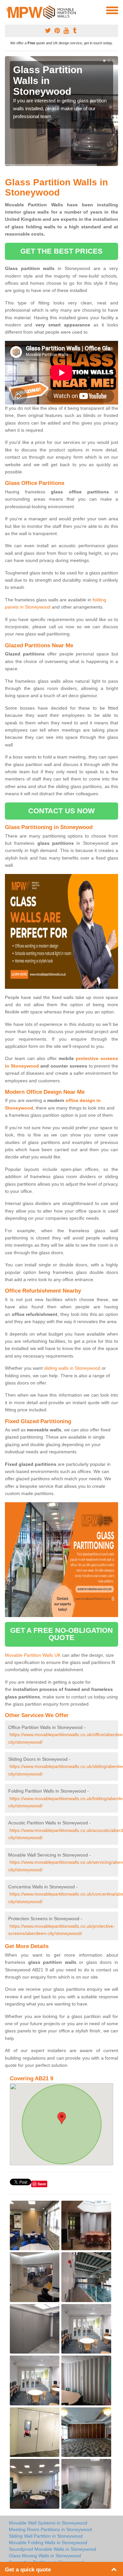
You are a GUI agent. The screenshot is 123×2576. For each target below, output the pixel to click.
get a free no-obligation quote (61, 1634)
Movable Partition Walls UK (33, 1655)
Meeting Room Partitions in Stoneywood (50, 2529)
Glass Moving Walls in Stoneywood (45, 2556)
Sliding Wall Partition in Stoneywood (46, 2536)
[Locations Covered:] (8, 10)
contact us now (61, 811)
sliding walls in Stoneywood (72, 1368)
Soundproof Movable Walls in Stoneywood (52, 2549)
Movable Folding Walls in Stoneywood (48, 2543)
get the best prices (61, 251)
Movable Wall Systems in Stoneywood (48, 2523)
